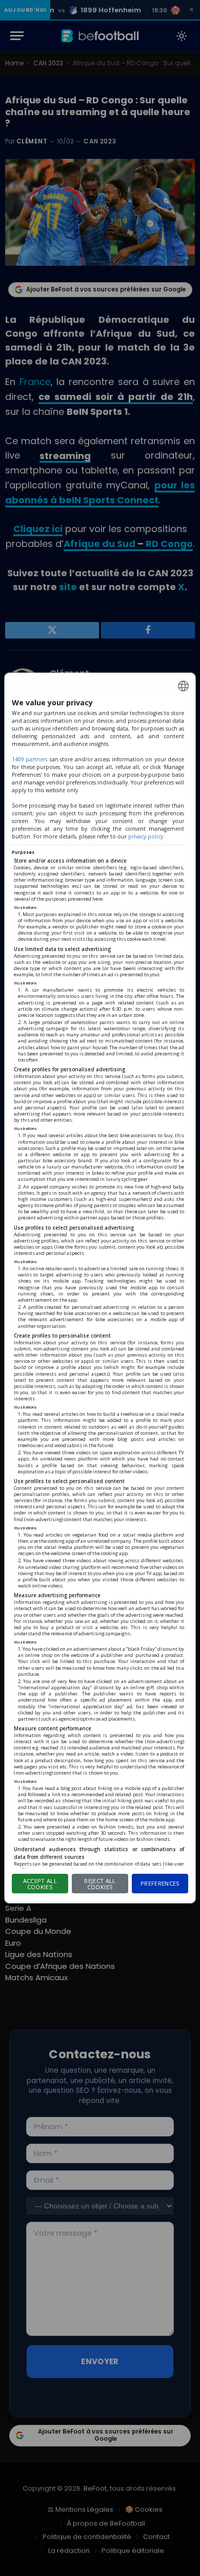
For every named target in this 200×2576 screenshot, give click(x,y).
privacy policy (146, 836)
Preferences (160, 1883)
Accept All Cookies (40, 1884)
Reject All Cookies (100, 1884)
